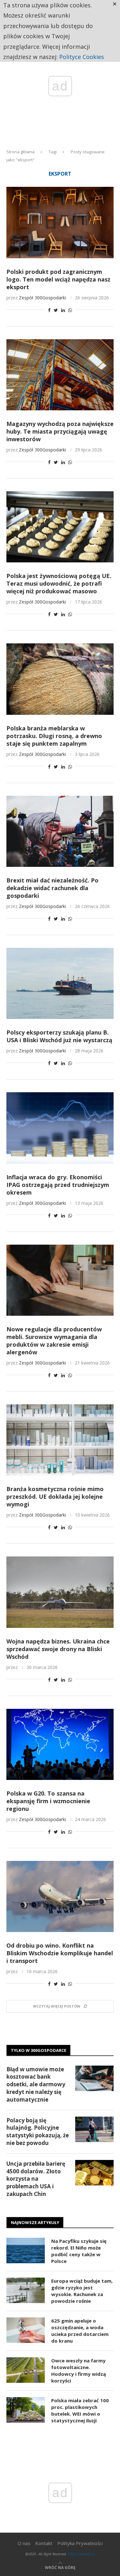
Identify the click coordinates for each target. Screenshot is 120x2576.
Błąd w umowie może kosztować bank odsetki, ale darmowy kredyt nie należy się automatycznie (36, 2084)
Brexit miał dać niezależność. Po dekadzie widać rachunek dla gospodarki (52, 888)
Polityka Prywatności (80, 2543)
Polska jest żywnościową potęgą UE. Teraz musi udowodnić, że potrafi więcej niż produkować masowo (59, 583)
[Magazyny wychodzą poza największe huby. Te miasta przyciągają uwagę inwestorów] (60, 375)
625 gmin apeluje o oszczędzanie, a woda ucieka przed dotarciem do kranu (80, 2331)
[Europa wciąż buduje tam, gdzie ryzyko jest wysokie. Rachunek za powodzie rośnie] (26, 2290)
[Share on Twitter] (56, 310)
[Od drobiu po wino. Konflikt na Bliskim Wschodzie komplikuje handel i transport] (60, 1896)
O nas (24, 2543)
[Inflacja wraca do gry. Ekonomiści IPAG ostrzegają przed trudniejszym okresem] (60, 1128)
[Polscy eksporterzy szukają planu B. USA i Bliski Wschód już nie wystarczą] (60, 983)
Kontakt (44, 2543)
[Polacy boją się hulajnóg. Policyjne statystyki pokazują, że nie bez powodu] (94, 2129)
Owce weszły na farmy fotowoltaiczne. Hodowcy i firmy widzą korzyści (79, 2371)
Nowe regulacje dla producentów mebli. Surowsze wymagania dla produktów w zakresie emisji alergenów (54, 1341)
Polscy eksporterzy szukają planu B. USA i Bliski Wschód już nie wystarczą (59, 1036)
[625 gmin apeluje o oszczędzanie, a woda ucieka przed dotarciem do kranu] (26, 2330)
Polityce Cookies (82, 57)
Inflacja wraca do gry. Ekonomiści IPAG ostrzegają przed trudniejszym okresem (58, 1185)
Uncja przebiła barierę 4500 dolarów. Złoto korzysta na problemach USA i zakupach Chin (36, 2179)
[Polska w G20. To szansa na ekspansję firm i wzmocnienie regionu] (60, 1744)
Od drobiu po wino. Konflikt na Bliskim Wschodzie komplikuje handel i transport (60, 1953)
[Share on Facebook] (49, 310)
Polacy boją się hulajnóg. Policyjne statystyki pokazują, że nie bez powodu (38, 2132)
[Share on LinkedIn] (63, 310)
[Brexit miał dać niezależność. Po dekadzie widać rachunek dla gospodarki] (60, 831)
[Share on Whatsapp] (70, 310)
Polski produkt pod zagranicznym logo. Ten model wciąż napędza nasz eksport (58, 279)
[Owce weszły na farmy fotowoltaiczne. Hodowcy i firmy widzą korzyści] (26, 2370)
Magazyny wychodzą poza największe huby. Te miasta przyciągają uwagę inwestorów (60, 431)
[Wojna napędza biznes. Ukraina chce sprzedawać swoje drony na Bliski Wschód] (60, 1592)
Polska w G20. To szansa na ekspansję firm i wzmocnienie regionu (48, 1801)
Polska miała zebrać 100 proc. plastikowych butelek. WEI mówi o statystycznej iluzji (80, 2410)
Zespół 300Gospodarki (42, 298)
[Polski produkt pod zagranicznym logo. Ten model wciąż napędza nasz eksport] (60, 222)
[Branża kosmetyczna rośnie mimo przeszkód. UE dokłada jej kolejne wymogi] (60, 1440)
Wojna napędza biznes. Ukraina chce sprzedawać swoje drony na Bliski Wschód (58, 1649)
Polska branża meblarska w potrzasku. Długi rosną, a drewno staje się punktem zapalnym (54, 736)
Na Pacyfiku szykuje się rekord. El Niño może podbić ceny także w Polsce (79, 2251)
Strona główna (20, 152)
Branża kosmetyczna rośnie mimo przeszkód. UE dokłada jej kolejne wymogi (55, 1497)
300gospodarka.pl (81, 2554)
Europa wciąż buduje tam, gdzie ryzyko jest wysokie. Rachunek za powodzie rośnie (82, 2291)
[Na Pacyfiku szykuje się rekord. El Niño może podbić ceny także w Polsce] (26, 2250)
